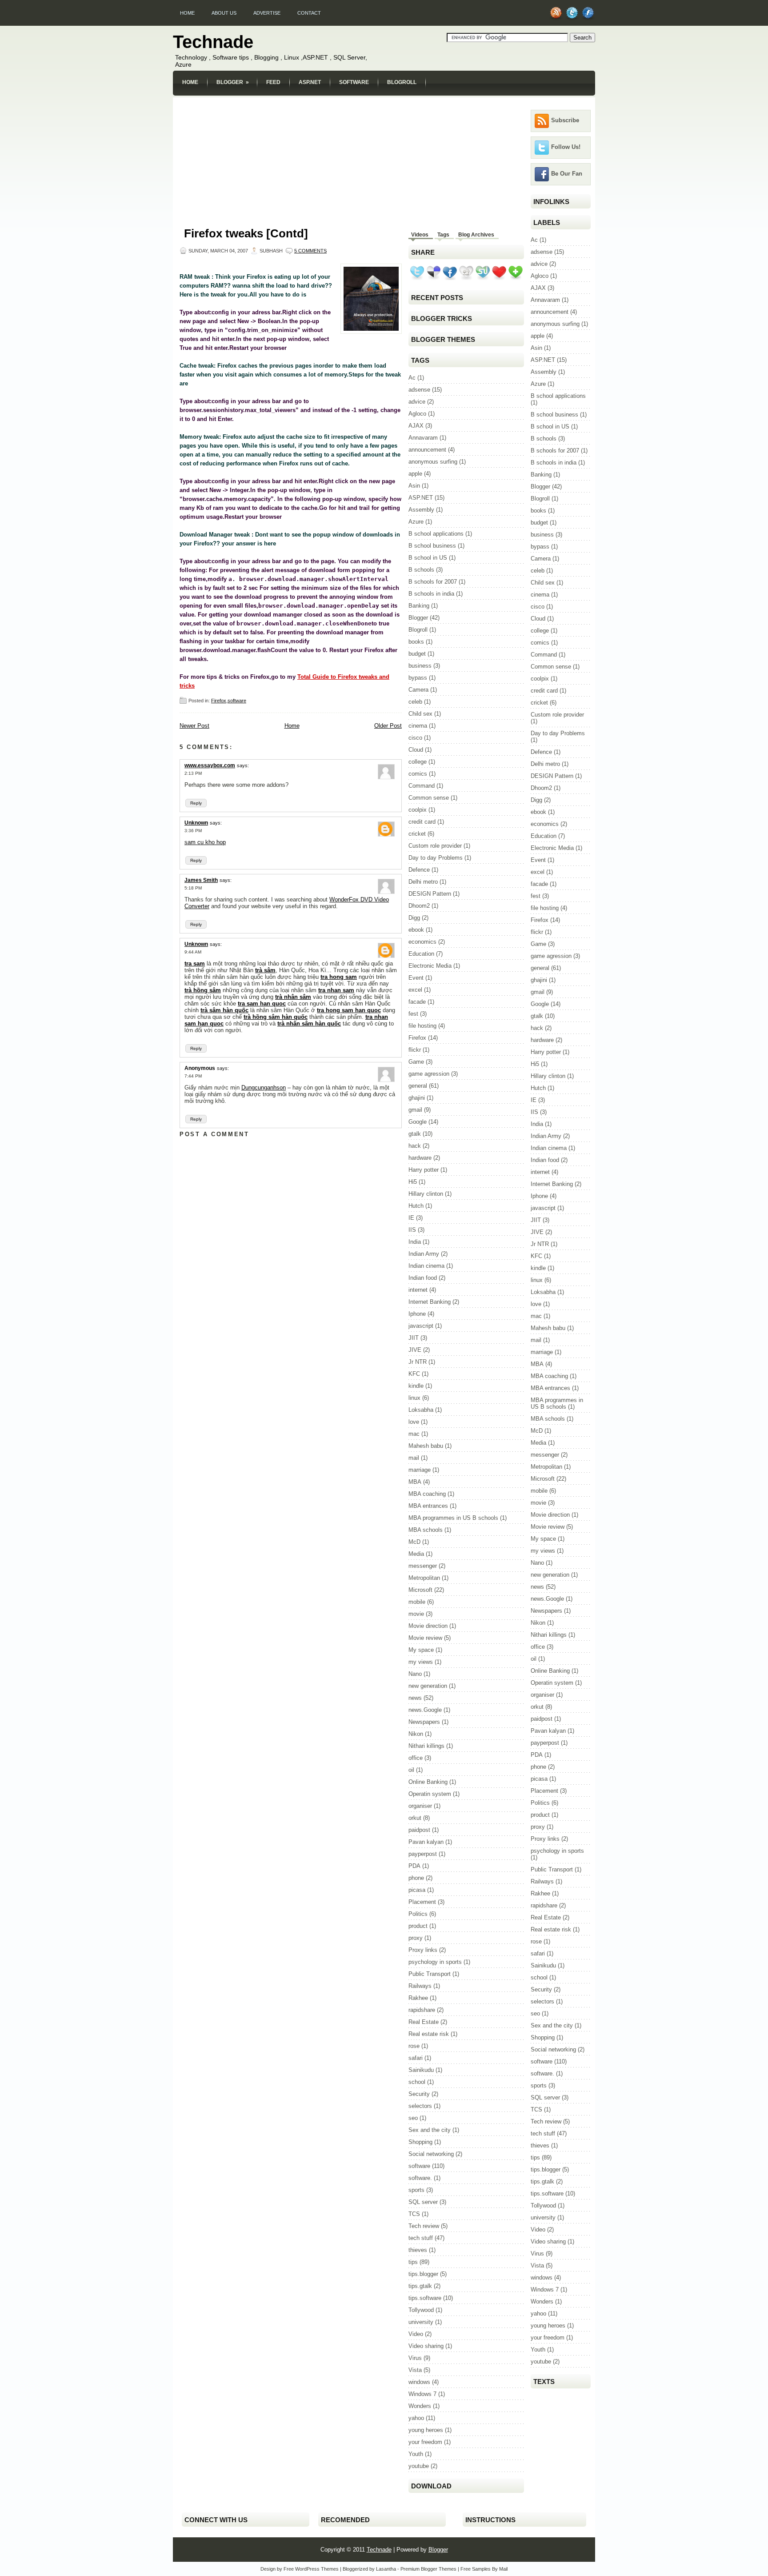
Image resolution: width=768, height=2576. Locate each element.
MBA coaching (427, 1494)
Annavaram (423, 438)
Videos (420, 235)
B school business (432, 546)
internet (418, 1290)
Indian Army (424, 1254)
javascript (421, 1326)
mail (414, 1458)
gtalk (415, 1134)
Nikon (416, 1734)
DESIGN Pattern (430, 894)
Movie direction (428, 1626)
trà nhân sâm (293, 997)
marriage (420, 1470)
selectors (420, 2106)
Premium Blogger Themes (428, 2569)
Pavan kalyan (426, 1842)
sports (416, 2190)
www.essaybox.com (210, 765)
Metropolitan (424, 1578)
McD (414, 1542)
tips (413, 2262)
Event (416, 978)
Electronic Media (430, 966)
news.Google (425, 1710)
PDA (414, 1866)
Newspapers (424, 1722)
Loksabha (421, 1410)
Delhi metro (423, 882)
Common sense (429, 798)
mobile (417, 1602)
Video (416, 2334)
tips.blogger (423, 2274)
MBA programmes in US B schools (453, 1518)
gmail (415, 1110)
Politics (418, 1914)
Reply (196, 803)
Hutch (416, 1206)
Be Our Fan (567, 174)
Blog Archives (476, 235)
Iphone (417, 1314)
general (418, 1086)
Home (187, 13)
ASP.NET (310, 82)
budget (417, 654)
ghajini (417, 1098)
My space (421, 1650)
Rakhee (418, 1998)
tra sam (195, 963)
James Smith (201, 880)
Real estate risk (429, 2034)
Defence (419, 870)
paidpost (419, 1830)
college (418, 762)
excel (415, 990)
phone (416, 1878)
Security (419, 2094)
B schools (421, 570)
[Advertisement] (384, 101)
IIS (412, 1230)
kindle (416, 1386)
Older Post (388, 726)
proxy (416, 1938)
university (421, 2322)
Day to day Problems (436, 858)
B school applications (436, 534)
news (415, 1698)
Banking (419, 606)
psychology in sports (435, 1962)
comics (418, 774)
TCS (414, 2214)
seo (413, 2118)
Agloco (417, 414)
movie (416, 1614)
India (415, 1242)
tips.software (425, 2298)
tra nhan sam (336, 990)
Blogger (233, 82)
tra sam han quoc (262, 1004)
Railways (420, 1986)
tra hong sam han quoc (349, 1010)
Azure (416, 522)
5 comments (310, 251)
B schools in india (431, 594)
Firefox (219, 701)
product (418, 1926)
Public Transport (430, 1974)
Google (418, 1122)
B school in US (428, 558)
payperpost (423, 1854)
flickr (415, 1050)
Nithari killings (426, 1746)
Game (416, 1062)
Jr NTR (418, 1362)
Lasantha (386, 2569)
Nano (415, 1674)
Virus (415, 2358)
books (416, 642)
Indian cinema (426, 1266)
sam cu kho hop (205, 842)
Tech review (424, 2226)
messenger (423, 1566)
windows (419, 2382)
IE (411, 1218)
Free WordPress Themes (311, 2569)
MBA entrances (428, 1506)
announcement (427, 450)
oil (411, 1770)
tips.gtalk (420, 2286)
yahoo (416, 2418)
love (414, 1422)
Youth (416, 2454)
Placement (422, 1902)
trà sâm (265, 970)
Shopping (420, 2142)
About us (224, 13)
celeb (415, 702)
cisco (415, 738)
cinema (418, 726)
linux (414, 1398)
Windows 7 (422, 2394)
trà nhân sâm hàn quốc (309, 1024)
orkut (415, 1818)
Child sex (420, 714)
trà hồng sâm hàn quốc (276, 1017)
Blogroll (402, 82)
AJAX (416, 426)
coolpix (418, 810)
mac (414, 1434)
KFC (414, 1374)
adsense (419, 390)
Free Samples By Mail (484, 2569)
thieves (418, 2250)
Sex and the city (430, 2130)
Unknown (196, 823)
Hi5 (413, 1182)
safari (416, 2058)
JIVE (415, 1350)
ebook (416, 930)
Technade (213, 42)
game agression (429, 1074)
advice (417, 402)
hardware (420, 1158)
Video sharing (426, 2346)
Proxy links (423, 1950)
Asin (414, 486)
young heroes (426, 2430)
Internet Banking (430, 1302)
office (416, 1758)
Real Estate (424, 2022)
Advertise (267, 13)
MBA (415, 1482)
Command (422, 786)
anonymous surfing (433, 462)
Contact (309, 13)
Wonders (420, 2406)
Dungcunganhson (264, 1088)
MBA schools (426, 1530)
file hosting (422, 1026)
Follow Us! (566, 147)
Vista (415, 2370)
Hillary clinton (426, 1194)
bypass (418, 678)
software (237, 701)
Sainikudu (421, 2070)
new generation (428, 1686)
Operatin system (430, 1794)
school (417, 2082)
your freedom (425, 2442)
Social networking (431, 2154)
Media (416, 1554)
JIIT (414, 1338)
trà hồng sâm (203, 990)
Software (354, 82)
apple (415, 474)
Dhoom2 (419, 906)
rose (414, 2046)
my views (421, 1662)
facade (417, 1002)
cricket (417, 834)
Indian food (423, 1278)
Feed (273, 82)
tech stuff (421, 2238)
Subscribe (565, 120)
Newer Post (194, 726)
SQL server (423, 2202)
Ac (412, 378)
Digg (414, 918)
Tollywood (421, 2310)
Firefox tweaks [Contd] (246, 233)
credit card (422, 822)
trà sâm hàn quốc (224, 1010)
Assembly (421, 510)
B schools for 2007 (433, 582)
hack (415, 1146)
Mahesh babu (426, 1446)
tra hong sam (339, 977)
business (420, 666)
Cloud (416, 750)
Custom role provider (435, 846)
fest (413, 1014)
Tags (443, 235)
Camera (418, 690)
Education (421, 954)
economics (422, 942)
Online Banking (428, 1782)
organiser (420, 1806)
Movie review (425, 1638)
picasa (417, 1890)
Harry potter (424, 1170)
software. (420, 2178)
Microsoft (420, 1590)
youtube (419, 2466)
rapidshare (422, 2010)
